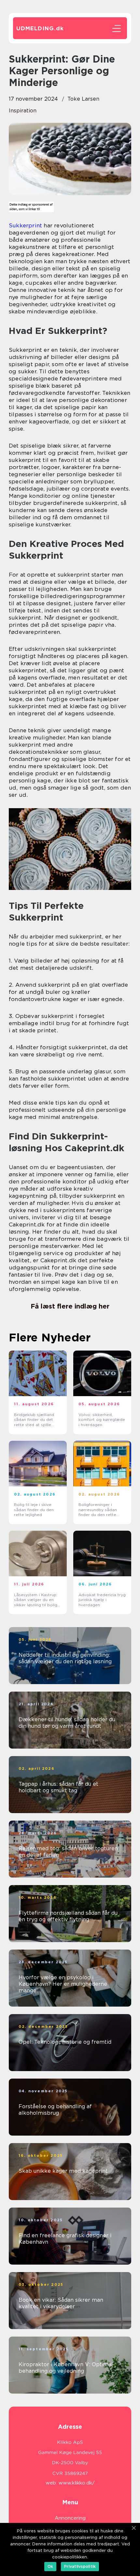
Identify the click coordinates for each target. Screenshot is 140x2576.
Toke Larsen (83, 99)
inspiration (23, 111)
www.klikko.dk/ (77, 2483)
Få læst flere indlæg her (70, 1306)
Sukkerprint (25, 225)
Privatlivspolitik (80, 2566)
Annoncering (70, 2518)
